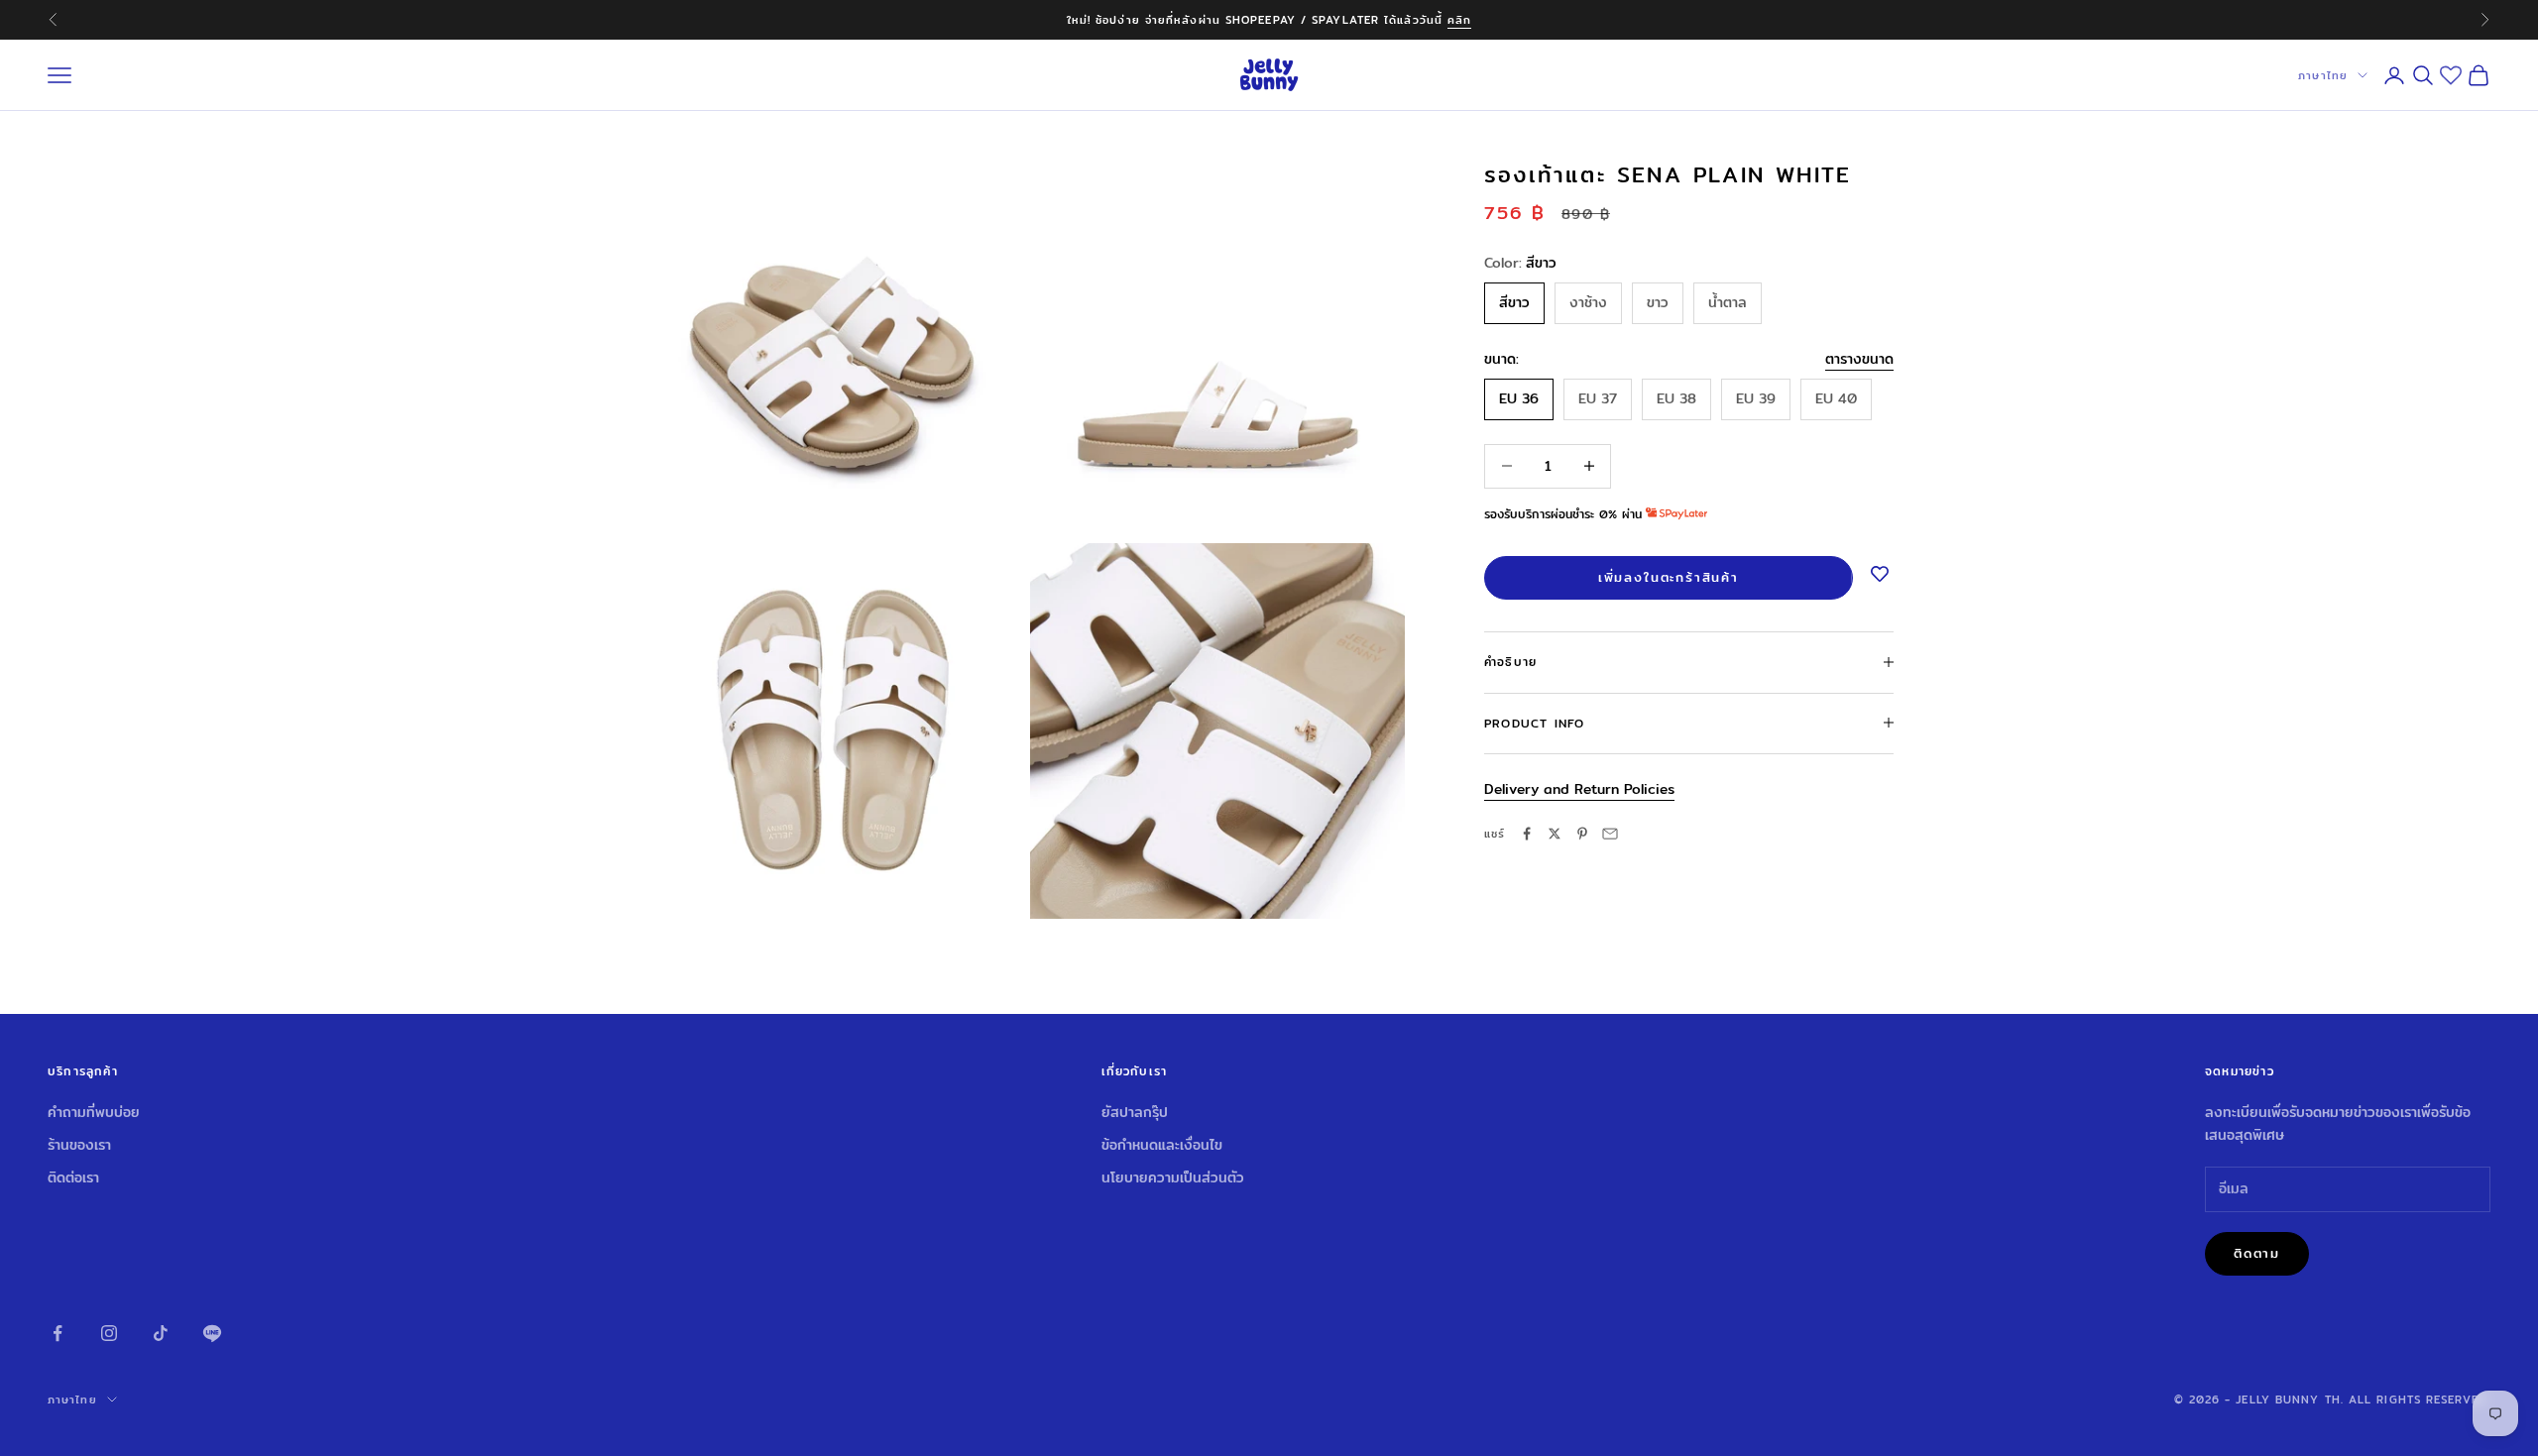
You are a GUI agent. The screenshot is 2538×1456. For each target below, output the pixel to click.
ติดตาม (2257, 1253)
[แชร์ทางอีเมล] (1610, 834)
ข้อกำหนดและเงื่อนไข (1162, 1145)
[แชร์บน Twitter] (1555, 834)
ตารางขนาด (1859, 358)
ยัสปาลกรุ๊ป (1135, 1112)
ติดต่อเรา (73, 1177)
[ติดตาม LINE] (212, 1333)
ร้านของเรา (79, 1145)
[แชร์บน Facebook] (1527, 834)
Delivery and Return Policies (1579, 788)
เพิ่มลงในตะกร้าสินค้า (1669, 577)
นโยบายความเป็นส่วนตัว (1173, 1177)
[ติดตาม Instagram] (109, 1333)
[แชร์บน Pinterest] (1582, 834)
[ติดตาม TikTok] (161, 1333)
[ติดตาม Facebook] (58, 1333)
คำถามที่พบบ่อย (94, 1112)
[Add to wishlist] (1880, 575)
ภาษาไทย (2323, 75)
